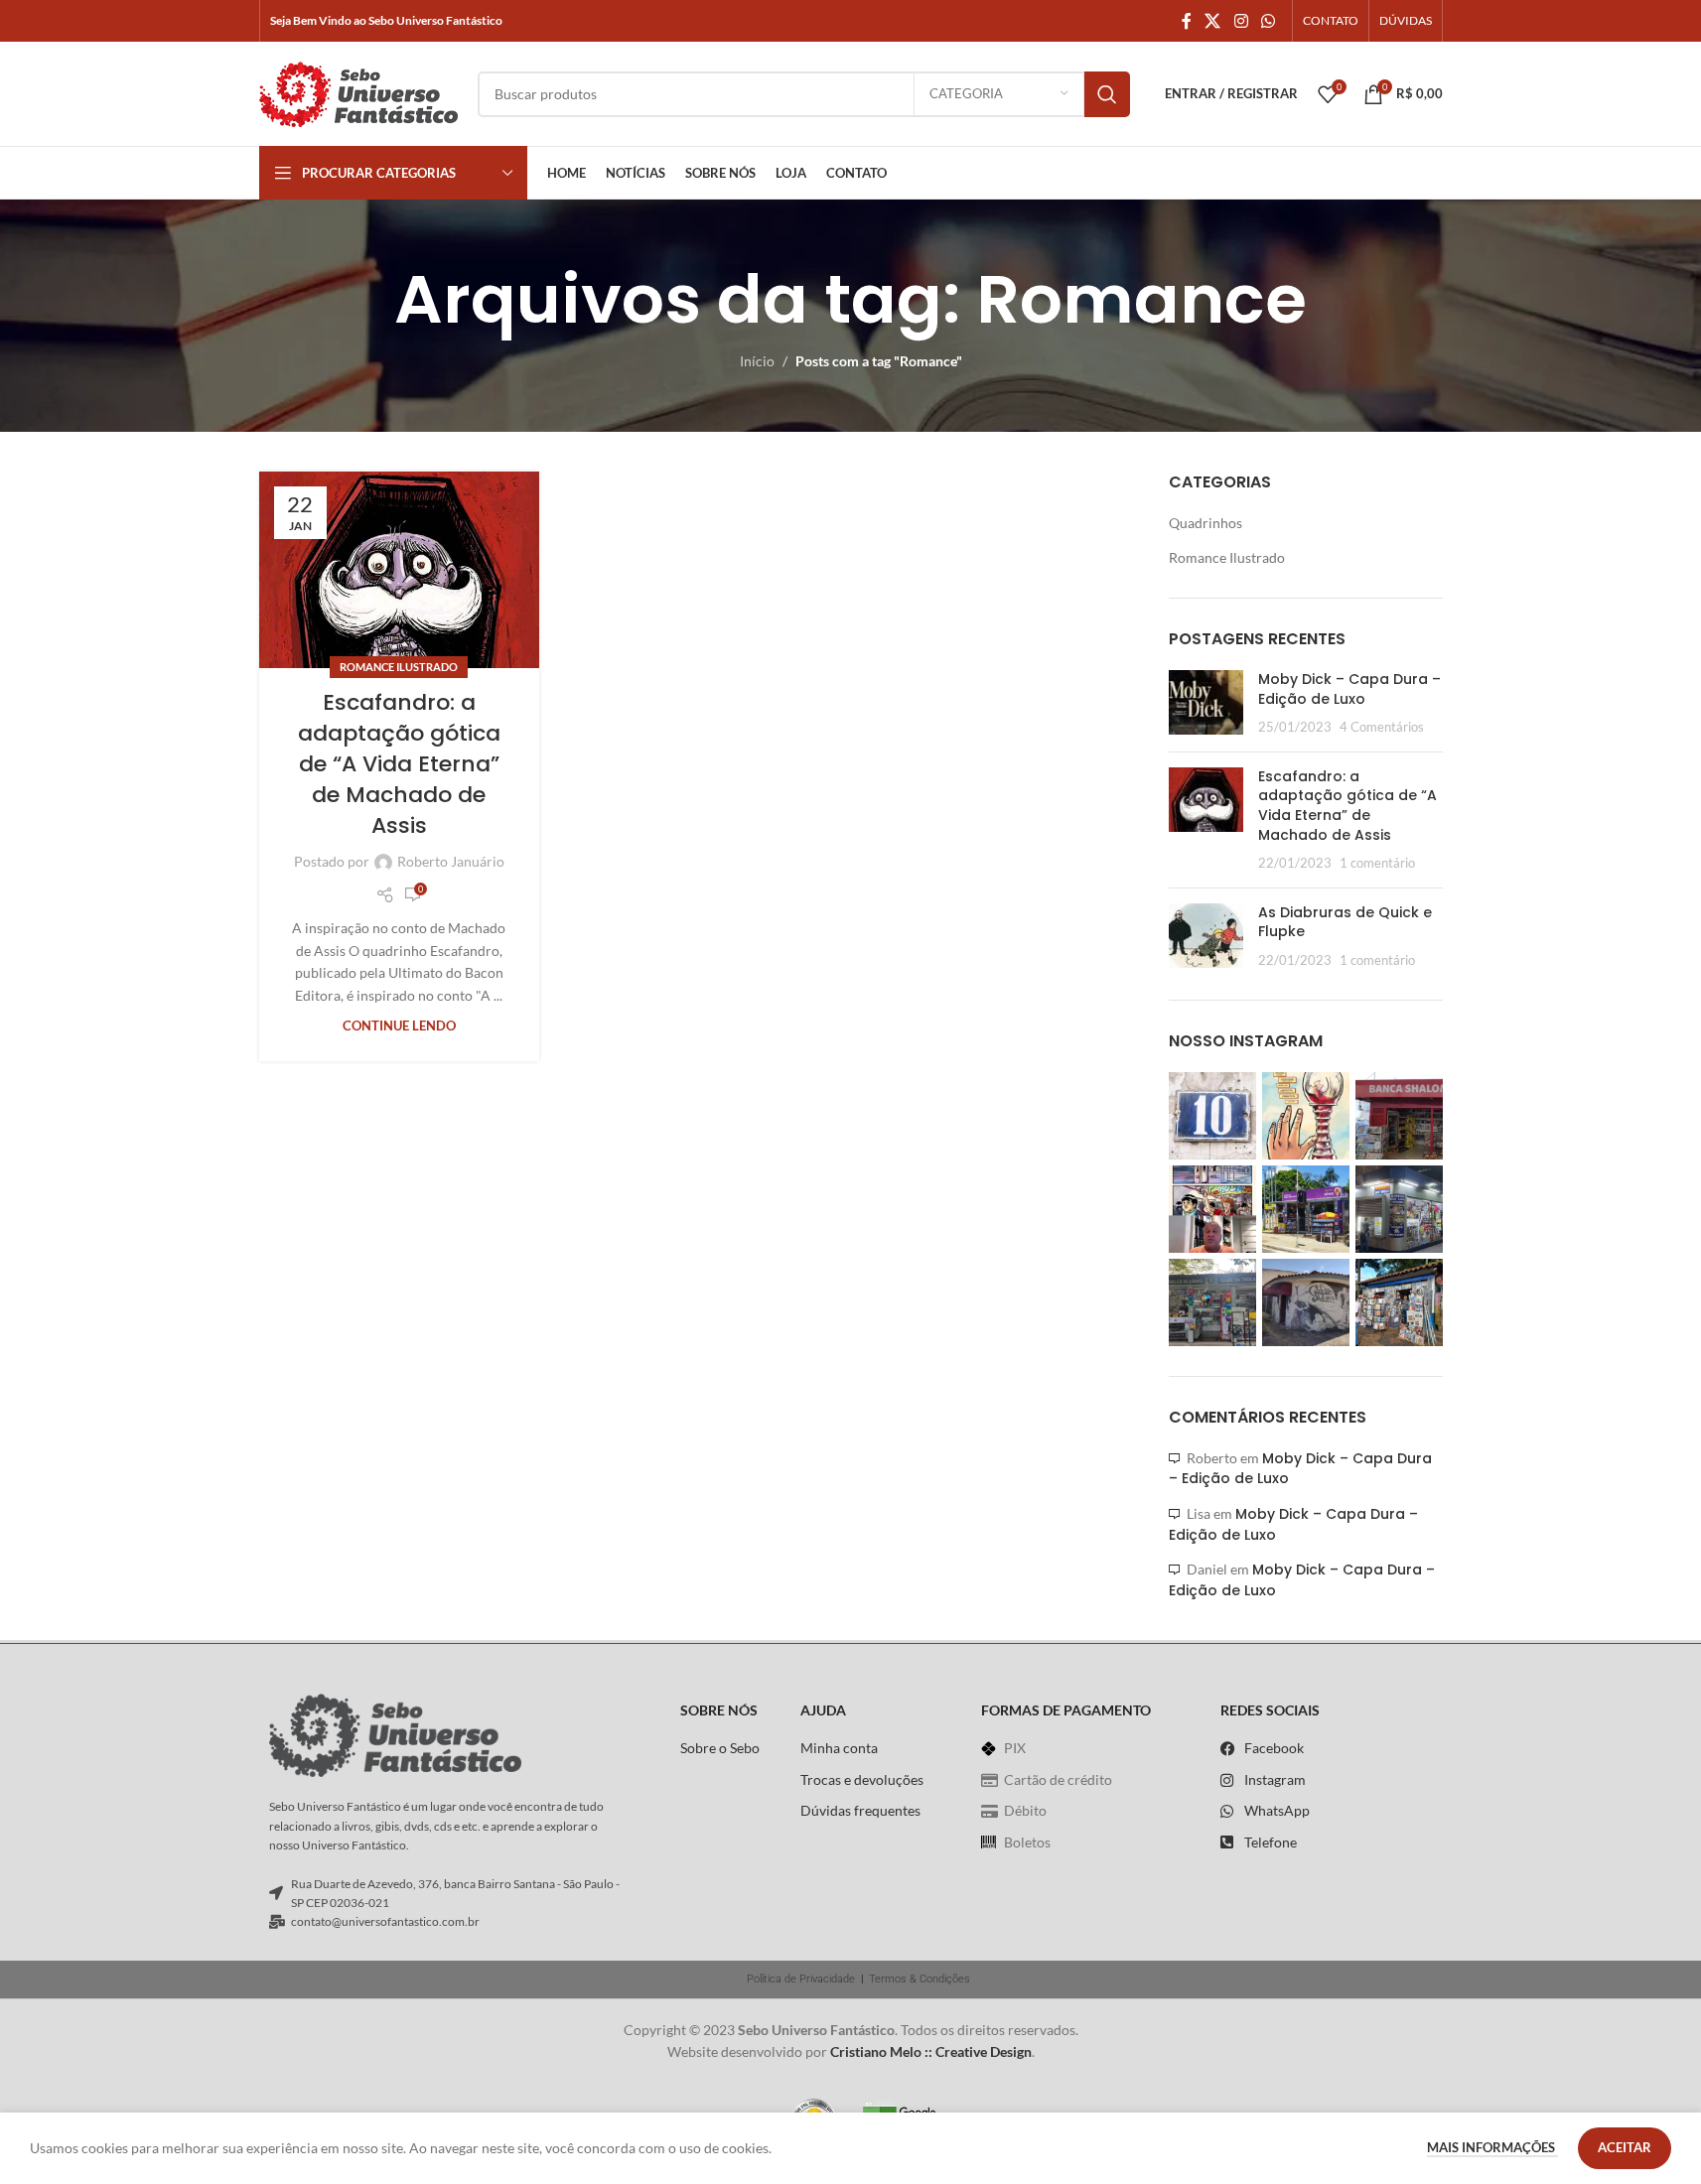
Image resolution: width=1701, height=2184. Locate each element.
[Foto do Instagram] (1212, 1116)
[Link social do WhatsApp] (1268, 21)
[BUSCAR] (1107, 94)
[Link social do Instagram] (1241, 21)
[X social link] (1213, 21)
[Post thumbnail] (1206, 703)
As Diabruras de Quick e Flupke (1345, 922)
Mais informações (1492, 2147)
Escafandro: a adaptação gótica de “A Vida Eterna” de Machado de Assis (399, 763)
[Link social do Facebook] (1187, 21)
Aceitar (1625, 2147)
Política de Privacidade (801, 1979)
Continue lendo (399, 1026)
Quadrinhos (1205, 523)
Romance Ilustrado (399, 667)
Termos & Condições (920, 1979)
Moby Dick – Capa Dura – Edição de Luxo (1349, 689)
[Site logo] (358, 92)
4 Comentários (1382, 727)
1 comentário (1377, 863)
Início (757, 361)
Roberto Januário (451, 861)
